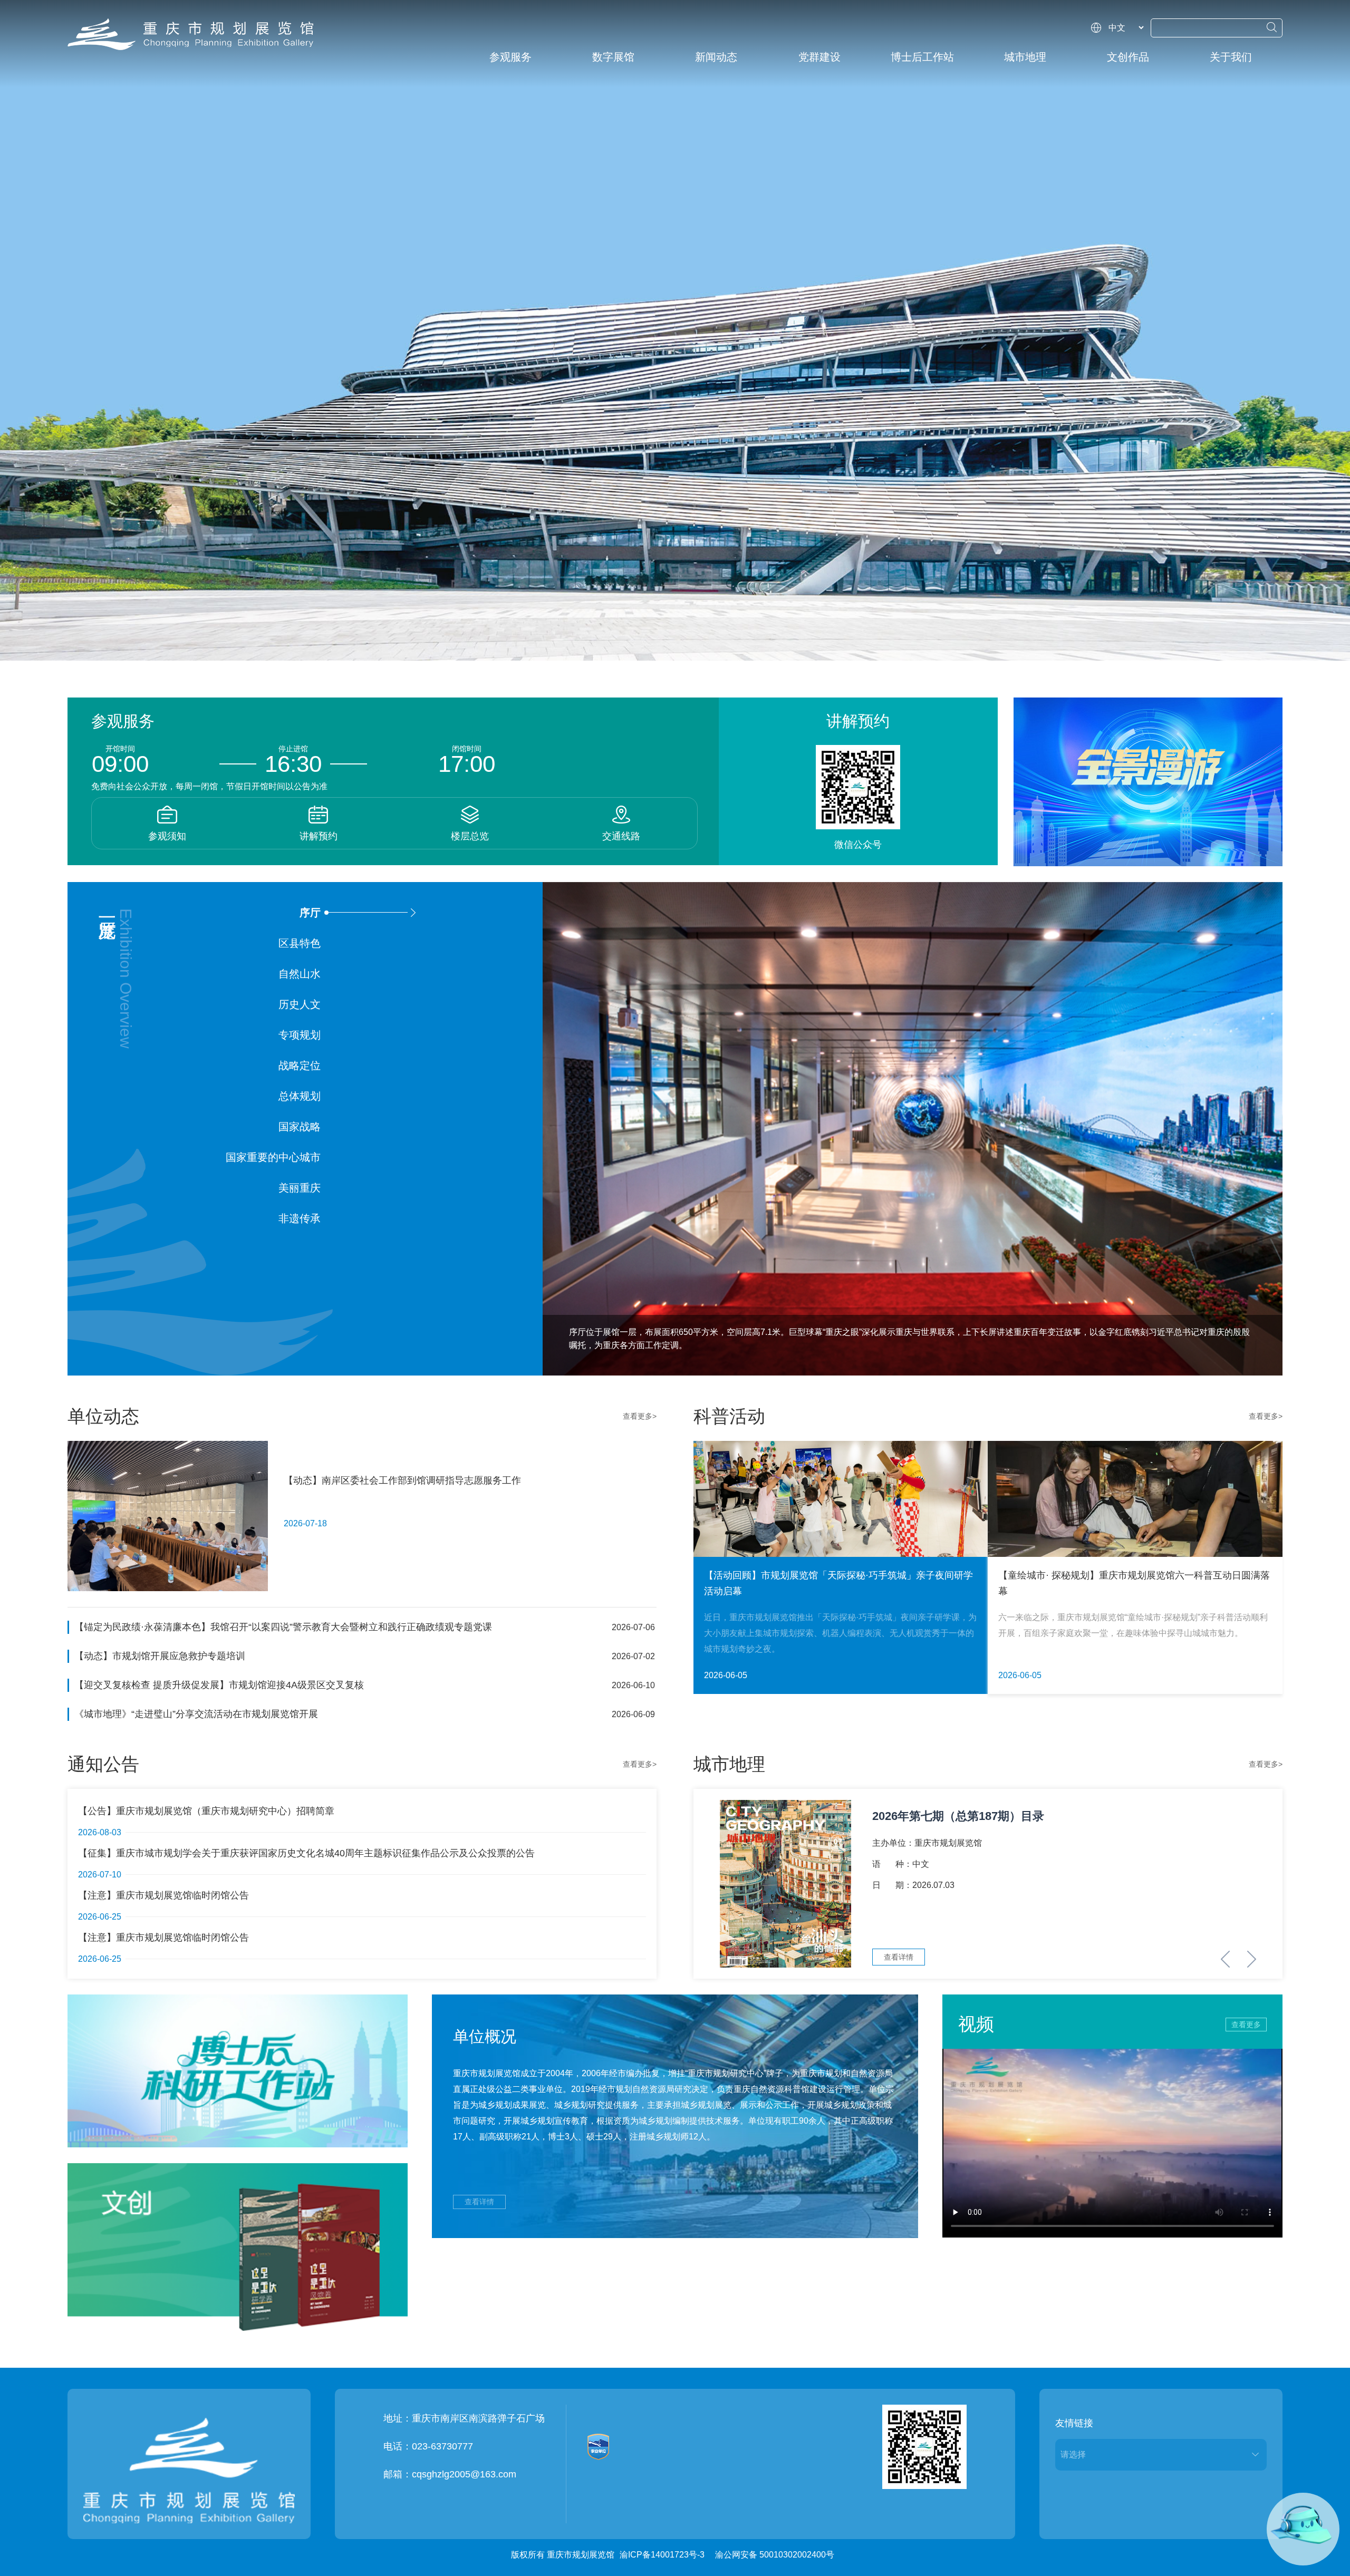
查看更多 (1246, 2025)
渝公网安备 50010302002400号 (775, 2555)
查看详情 (479, 2202)
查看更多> (640, 1416)
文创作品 (1128, 57)
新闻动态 (716, 57)
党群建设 (819, 57)
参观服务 (510, 57)
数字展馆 (613, 57)
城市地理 (1025, 57)
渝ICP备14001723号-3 (662, 2555)
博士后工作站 (922, 57)
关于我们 (1231, 57)
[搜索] (1272, 27)
